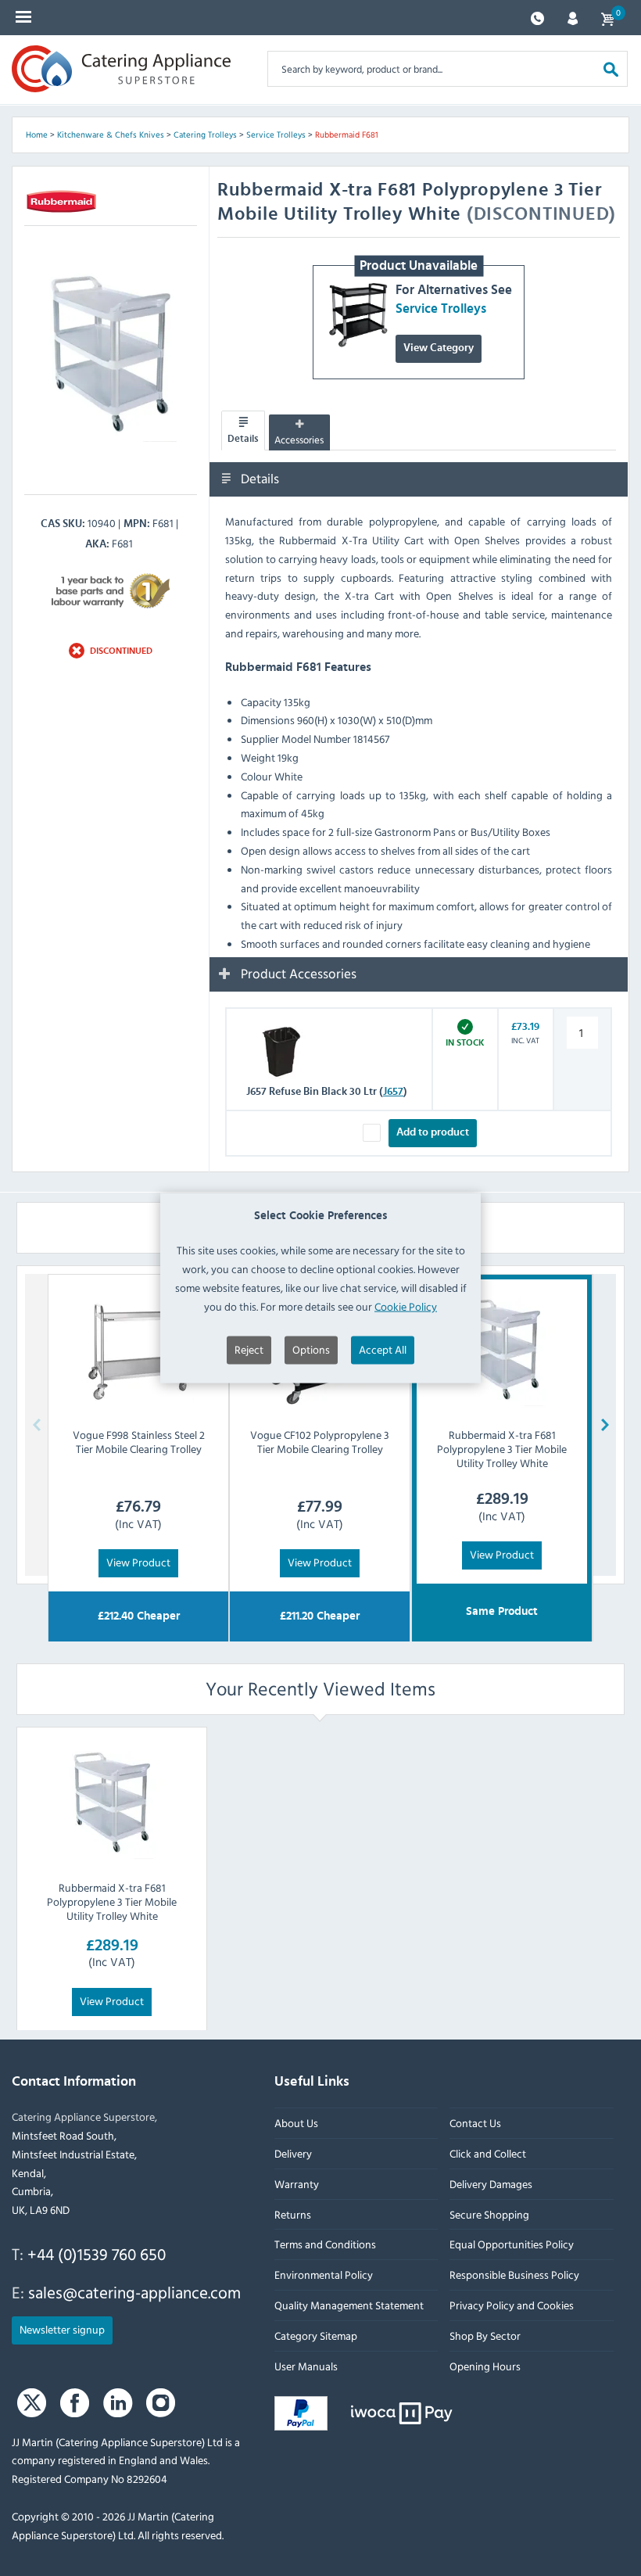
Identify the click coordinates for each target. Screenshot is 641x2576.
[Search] (611, 68)
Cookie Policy (406, 1306)
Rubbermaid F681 (347, 135)
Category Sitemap (316, 2336)
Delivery (293, 2153)
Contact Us (475, 2123)
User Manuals (306, 2366)
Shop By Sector (485, 2336)
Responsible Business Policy (514, 2275)
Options (311, 1349)
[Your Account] (573, 17)
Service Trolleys (276, 135)
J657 (393, 1091)
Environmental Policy (324, 2275)
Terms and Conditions (325, 2245)
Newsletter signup (62, 2329)
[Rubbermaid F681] (111, 355)
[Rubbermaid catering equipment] (62, 202)
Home (37, 135)
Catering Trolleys (205, 135)
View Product (138, 1562)
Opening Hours (485, 2366)
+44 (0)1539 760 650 (97, 2254)
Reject (249, 1349)
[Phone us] (537, 17)
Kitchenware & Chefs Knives (111, 135)
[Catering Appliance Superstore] (121, 69)
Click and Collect (488, 2153)
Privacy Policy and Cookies (512, 2305)
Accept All (383, 1349)
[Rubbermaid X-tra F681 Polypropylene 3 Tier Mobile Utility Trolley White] (112, 1803)
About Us (296, 2123)
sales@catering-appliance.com (134, 2292)
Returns (293, 2214)
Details (243, 438)
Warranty (297, 2184)
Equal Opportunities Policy (512, 2245)
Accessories (299, 439)
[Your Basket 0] (607, 18)
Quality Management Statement (349, 2305)
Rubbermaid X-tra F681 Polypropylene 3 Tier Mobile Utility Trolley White (112, 1902)
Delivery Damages (491, 2184)
